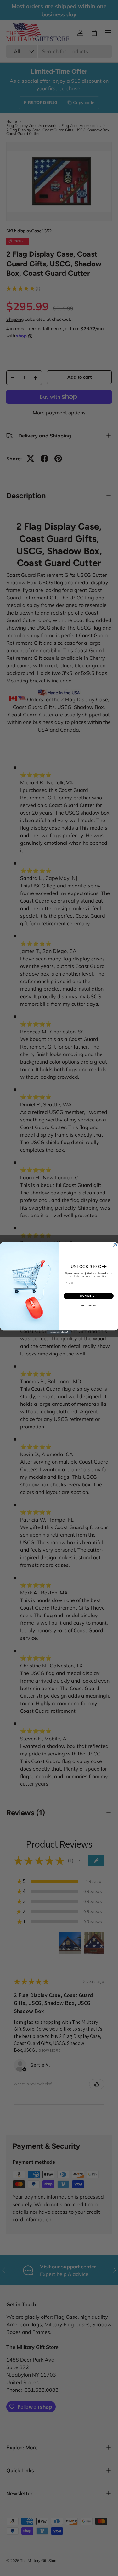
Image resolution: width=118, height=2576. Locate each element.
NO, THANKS (88, 1305)
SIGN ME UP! (88, 1296)
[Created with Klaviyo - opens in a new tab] (59, 1332)
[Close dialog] (115, 1245)
